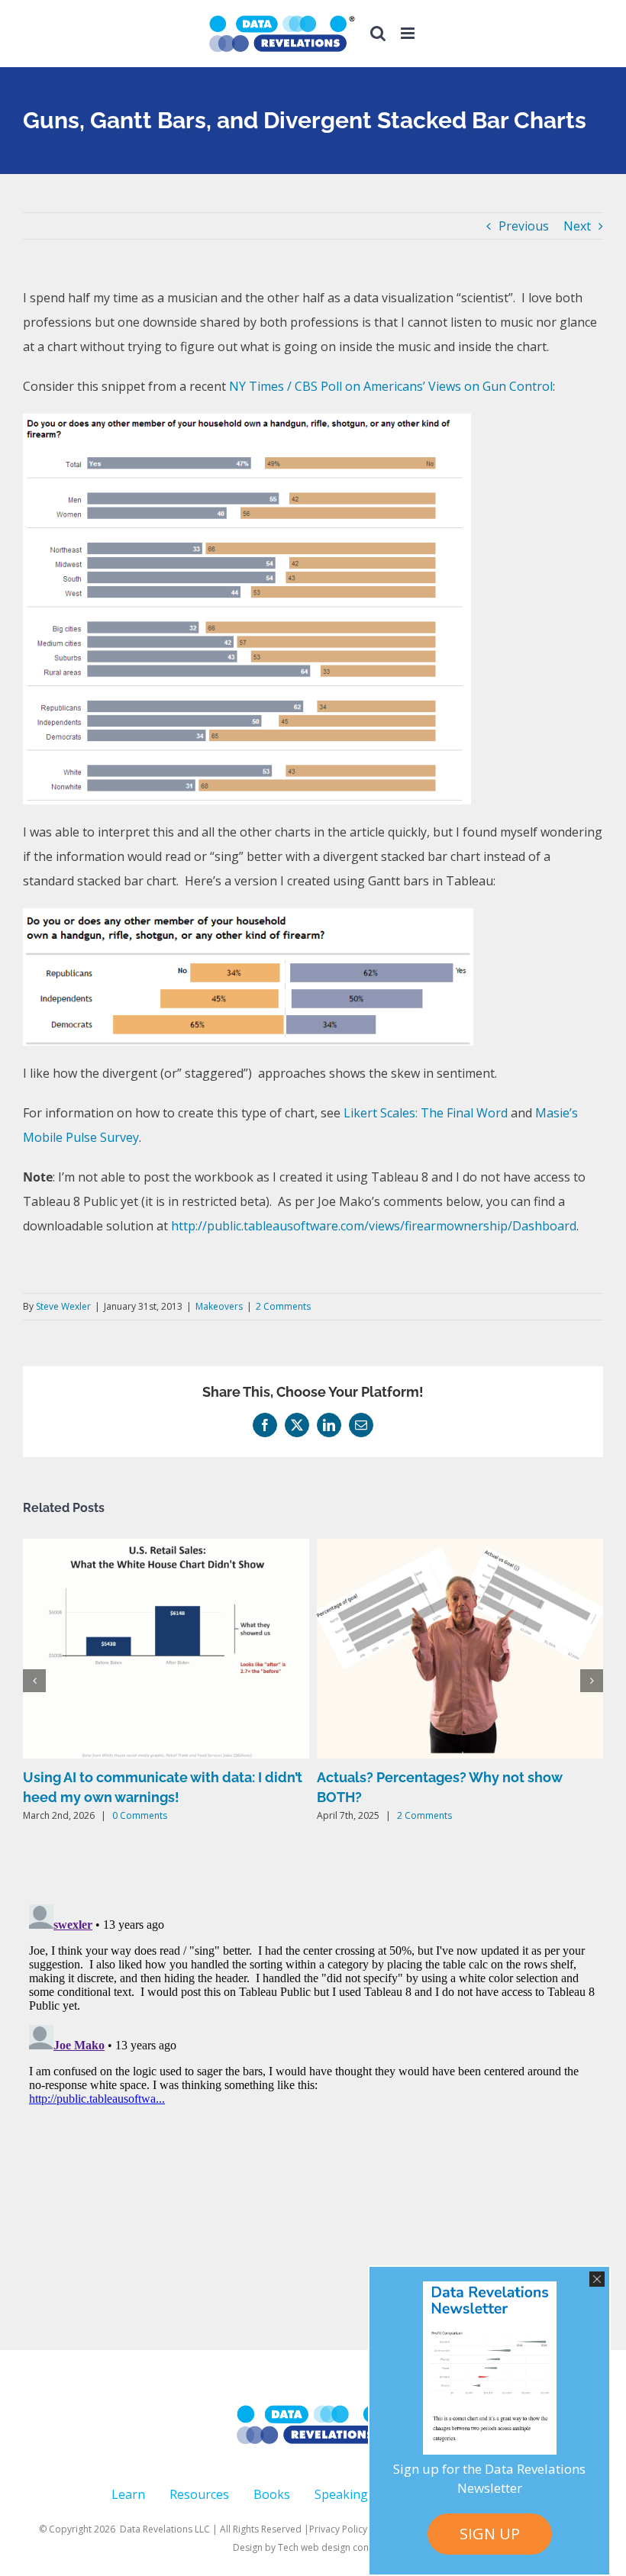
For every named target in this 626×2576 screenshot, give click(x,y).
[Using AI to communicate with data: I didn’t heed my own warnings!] (166, 1547)
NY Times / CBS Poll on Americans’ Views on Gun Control (391, 386)
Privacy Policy (338, 2529)
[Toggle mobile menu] (409, 33)
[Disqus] (313, 2089)
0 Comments (140, 1815)
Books (272, 2494)
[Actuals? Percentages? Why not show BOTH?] (460, 1547)
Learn (128, 2494)
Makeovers (219, 1306)
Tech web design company (336, 2547)
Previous (524, 226)
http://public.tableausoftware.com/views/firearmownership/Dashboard (374, 1226)
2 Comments (283, 1306)
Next (577, 226)
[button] (34, 1681)
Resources (199, 2494)
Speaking (341, 2494)
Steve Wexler (63, 1306)
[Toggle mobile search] (378, 33)
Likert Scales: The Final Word (426, 1113)
